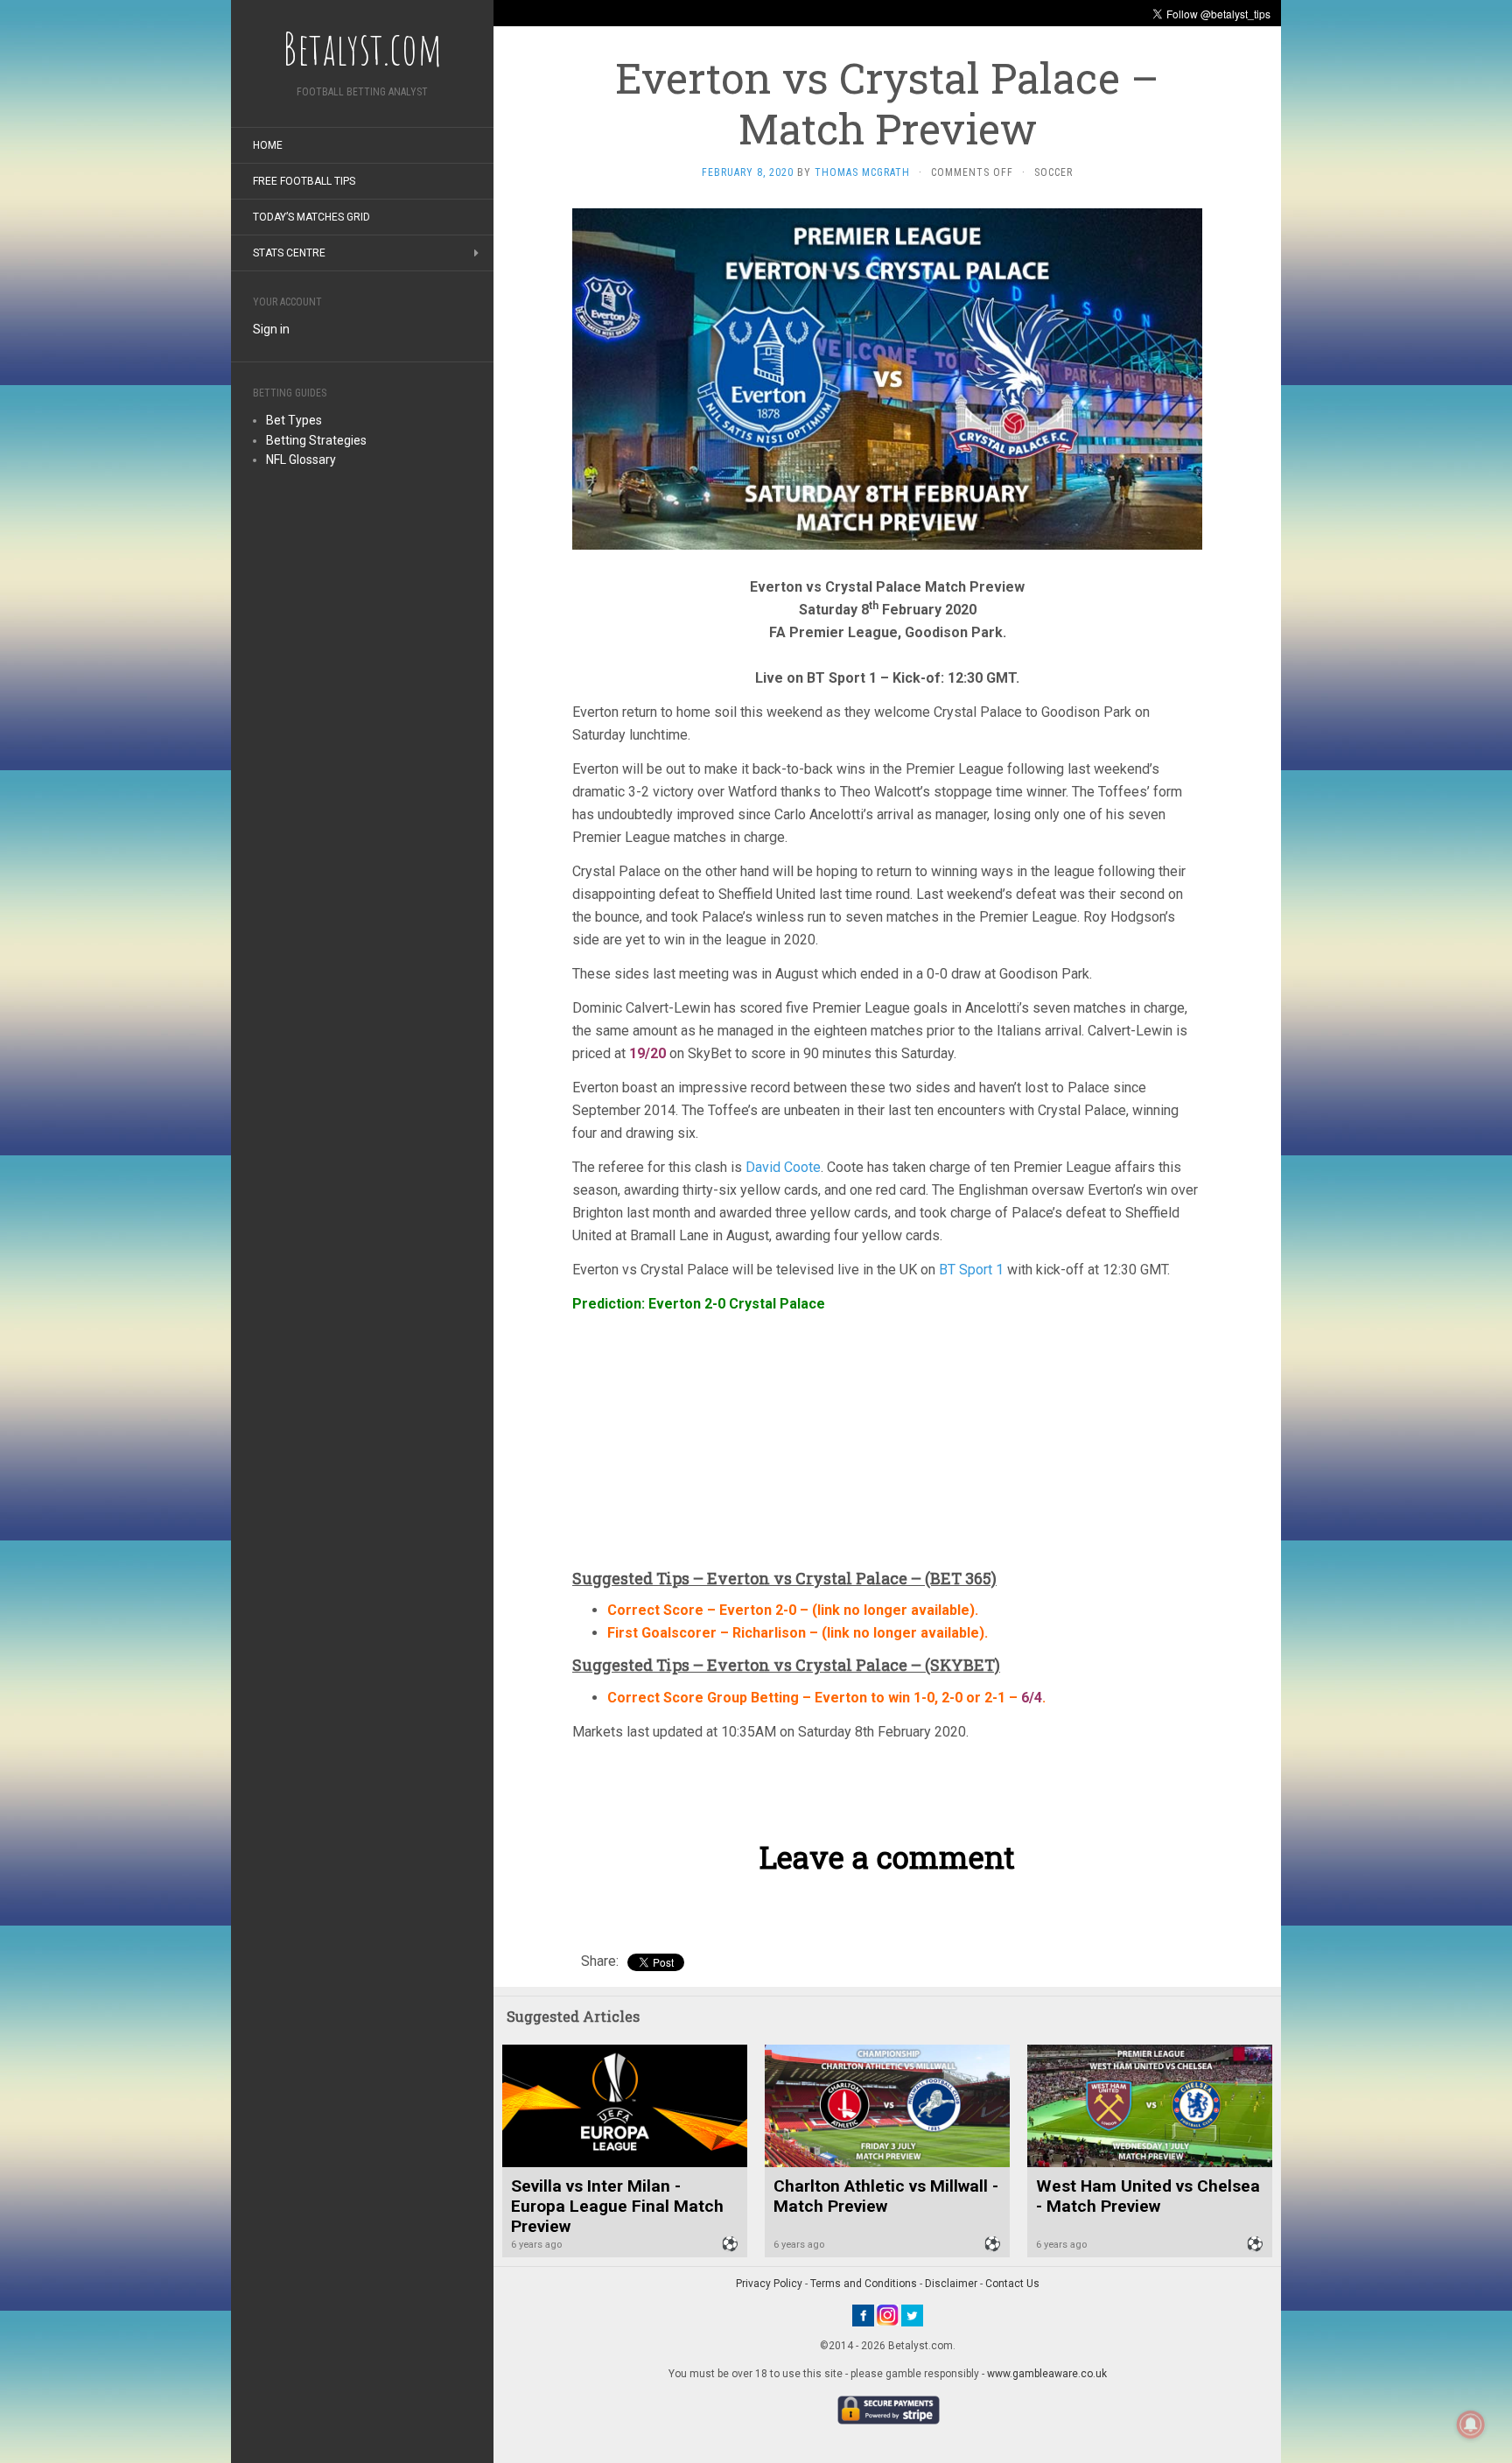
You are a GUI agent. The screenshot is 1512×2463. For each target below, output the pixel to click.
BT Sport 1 (973, 1270)
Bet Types (294, 420)
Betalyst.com (362, 48)
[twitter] (912, 2314)
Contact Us (1012, 2284)
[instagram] (888, 2314)
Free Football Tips (304, 181)
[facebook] (863, 2314)
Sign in (271, 329)
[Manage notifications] (1471, 2424)
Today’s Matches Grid (311, 217)
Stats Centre (289, 253)
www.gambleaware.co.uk (1047, 2374)
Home (268, 145)
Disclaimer (951, 2284)
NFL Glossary (301, 460)
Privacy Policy (769, 2284)
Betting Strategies (316, 440)
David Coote (783, 1167)
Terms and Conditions (864, 2284)
